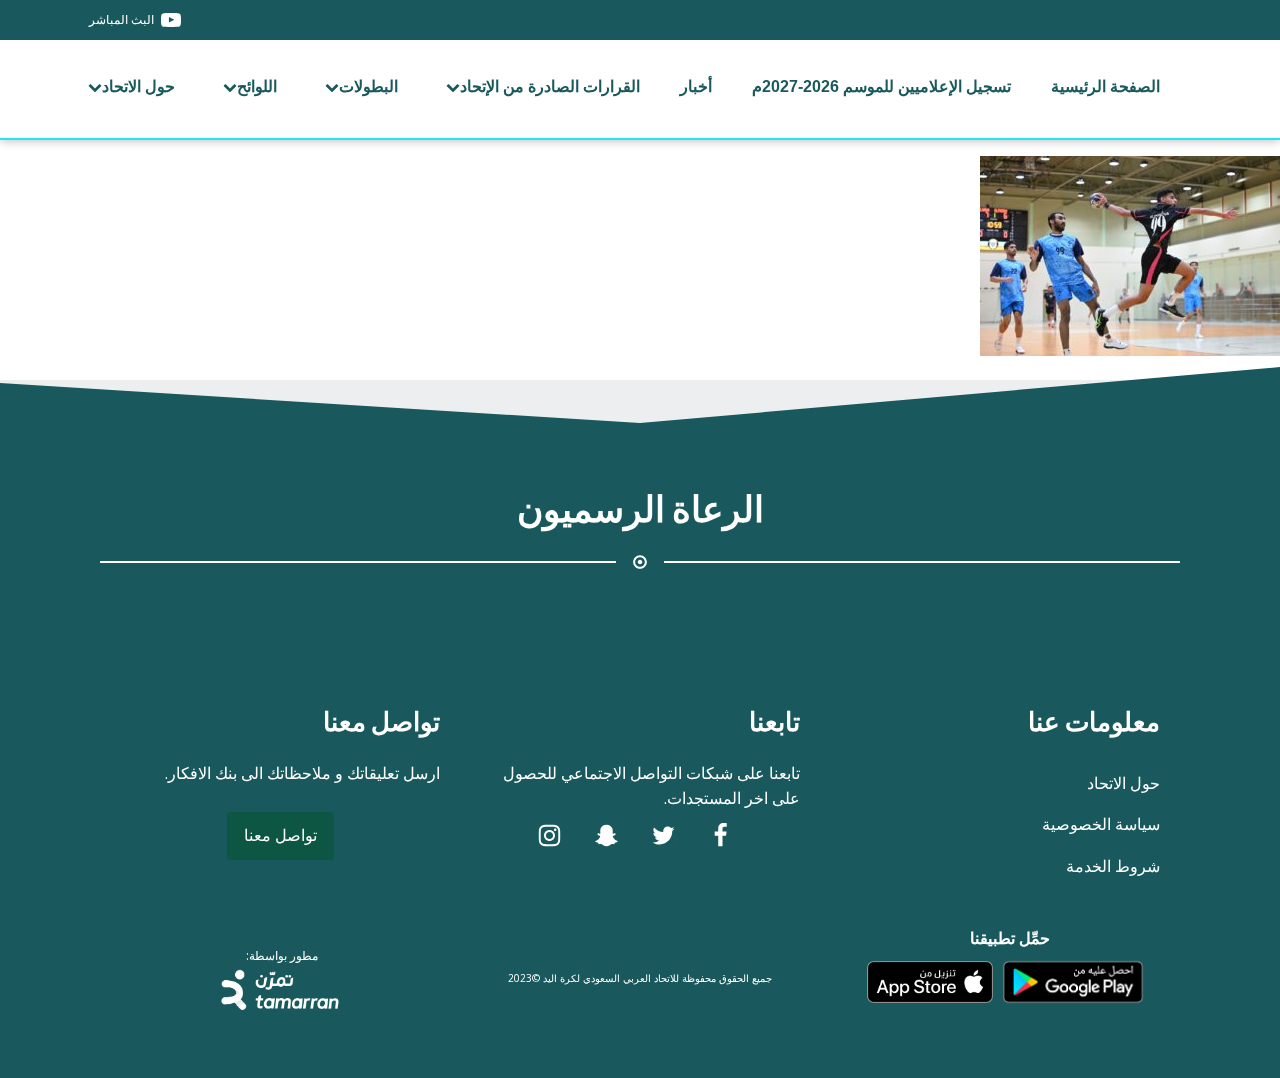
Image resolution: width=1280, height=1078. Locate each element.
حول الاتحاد (138, 86)
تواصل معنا (280, 835)
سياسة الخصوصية (1101, 824)
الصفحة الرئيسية (1105, 86)
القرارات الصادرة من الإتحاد (550, 86)
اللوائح (257, 86)
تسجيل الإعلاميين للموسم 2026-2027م (881, 86)
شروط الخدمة (1113, 866)
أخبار (696, 86)
